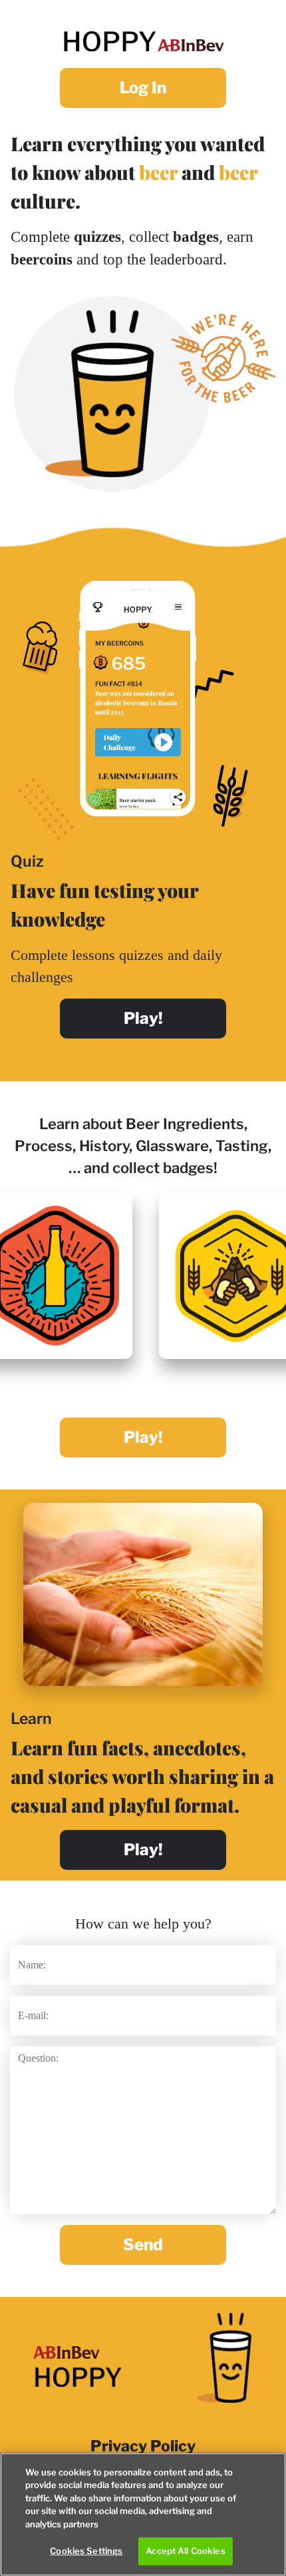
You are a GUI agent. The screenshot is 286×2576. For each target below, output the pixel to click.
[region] (143, 2514)
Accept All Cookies (185, 2551)
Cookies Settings (86, 2551)
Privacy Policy (143, 2446)
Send (143, 2245)
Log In (143, 88)
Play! (143, 1437)
